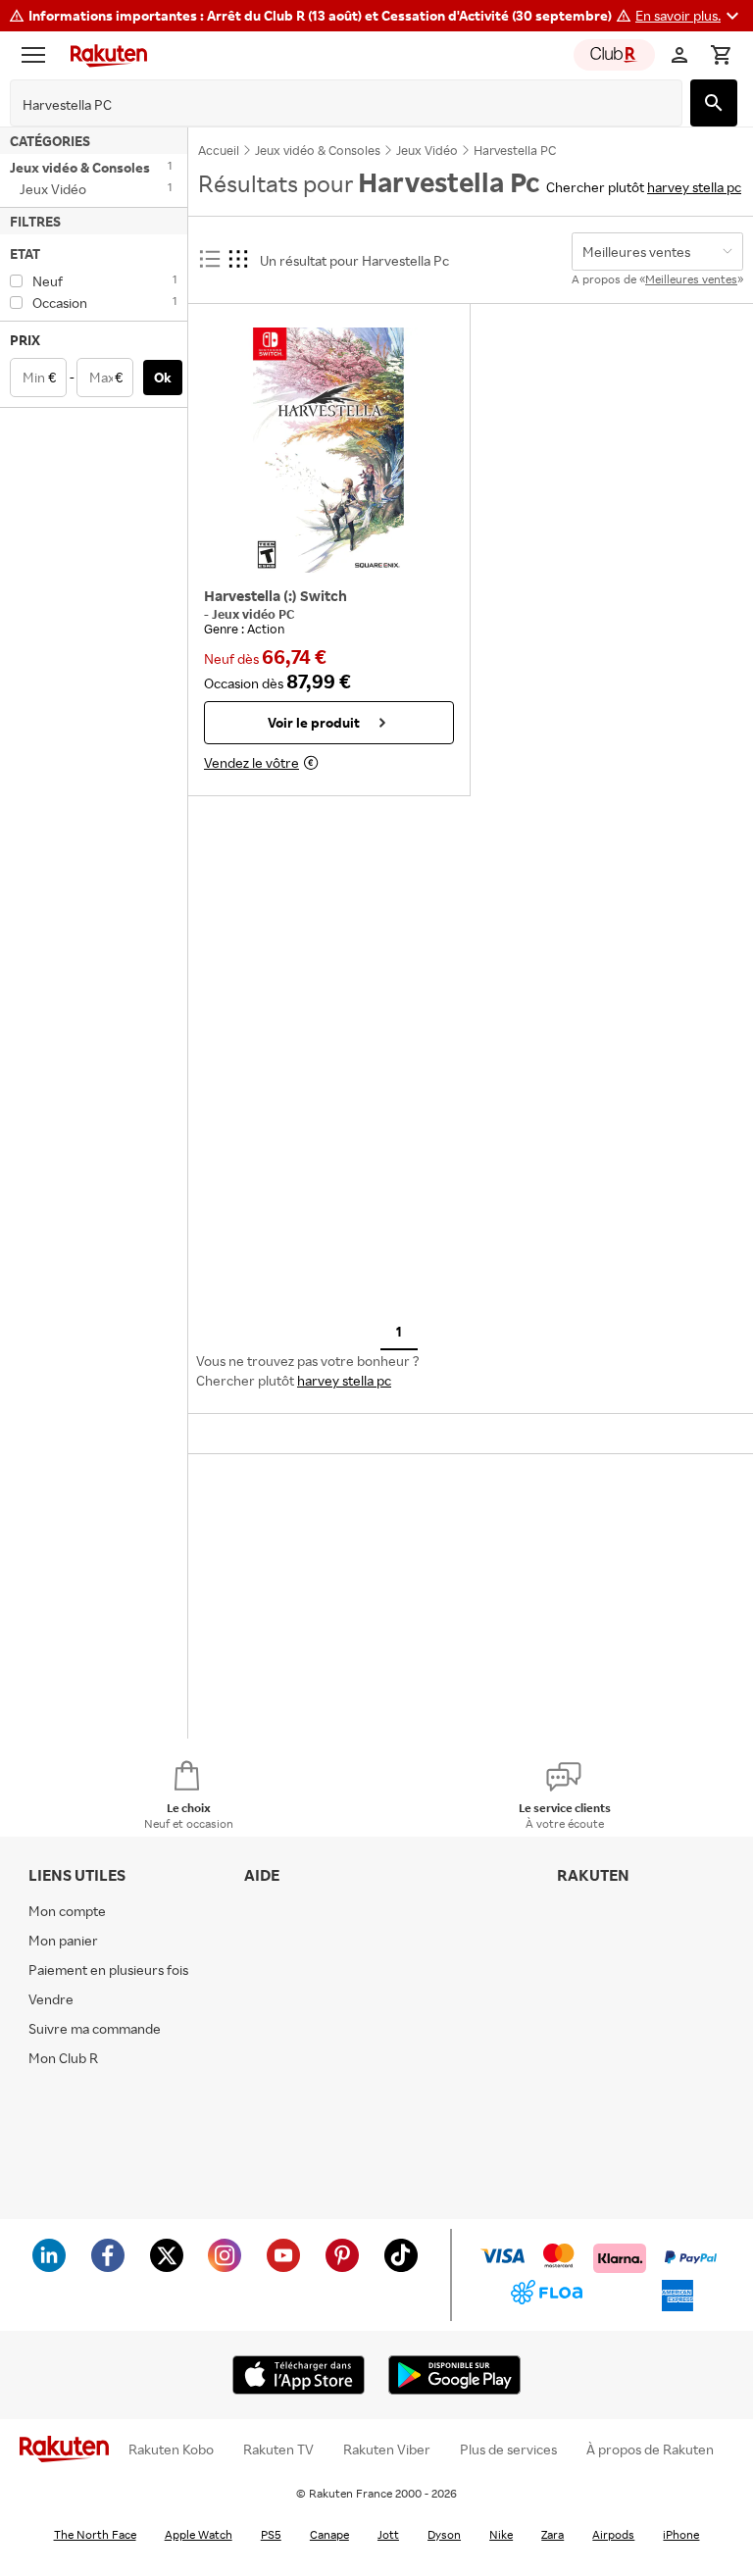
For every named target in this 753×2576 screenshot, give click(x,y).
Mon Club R (63, 2058)
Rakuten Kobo (171, 2450)
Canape (329, 2534)
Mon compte (67, 1911)
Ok (163, 377)
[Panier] (721, 55)
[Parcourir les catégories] (38, 55)
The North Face (95, 2534)
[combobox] (331, 105)
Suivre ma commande (95, 2028)
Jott (388, 2534)
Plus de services (508, 2450)
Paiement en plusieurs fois (108, 1970)
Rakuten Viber (387, 2450)
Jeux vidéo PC (253, 614)
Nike (501, 2534)
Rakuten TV (278, 2450)
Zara (552, 2534)
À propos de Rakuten (650, 2450)
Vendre (51, 1999)
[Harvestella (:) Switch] (329, 450)
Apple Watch (199, 2534)
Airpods (613, 2534)
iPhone (681, 2534)
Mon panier (63, 1940)
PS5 (271, 2534)
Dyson (444, 2534)
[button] (690, 16)
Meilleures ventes (691, 279)
